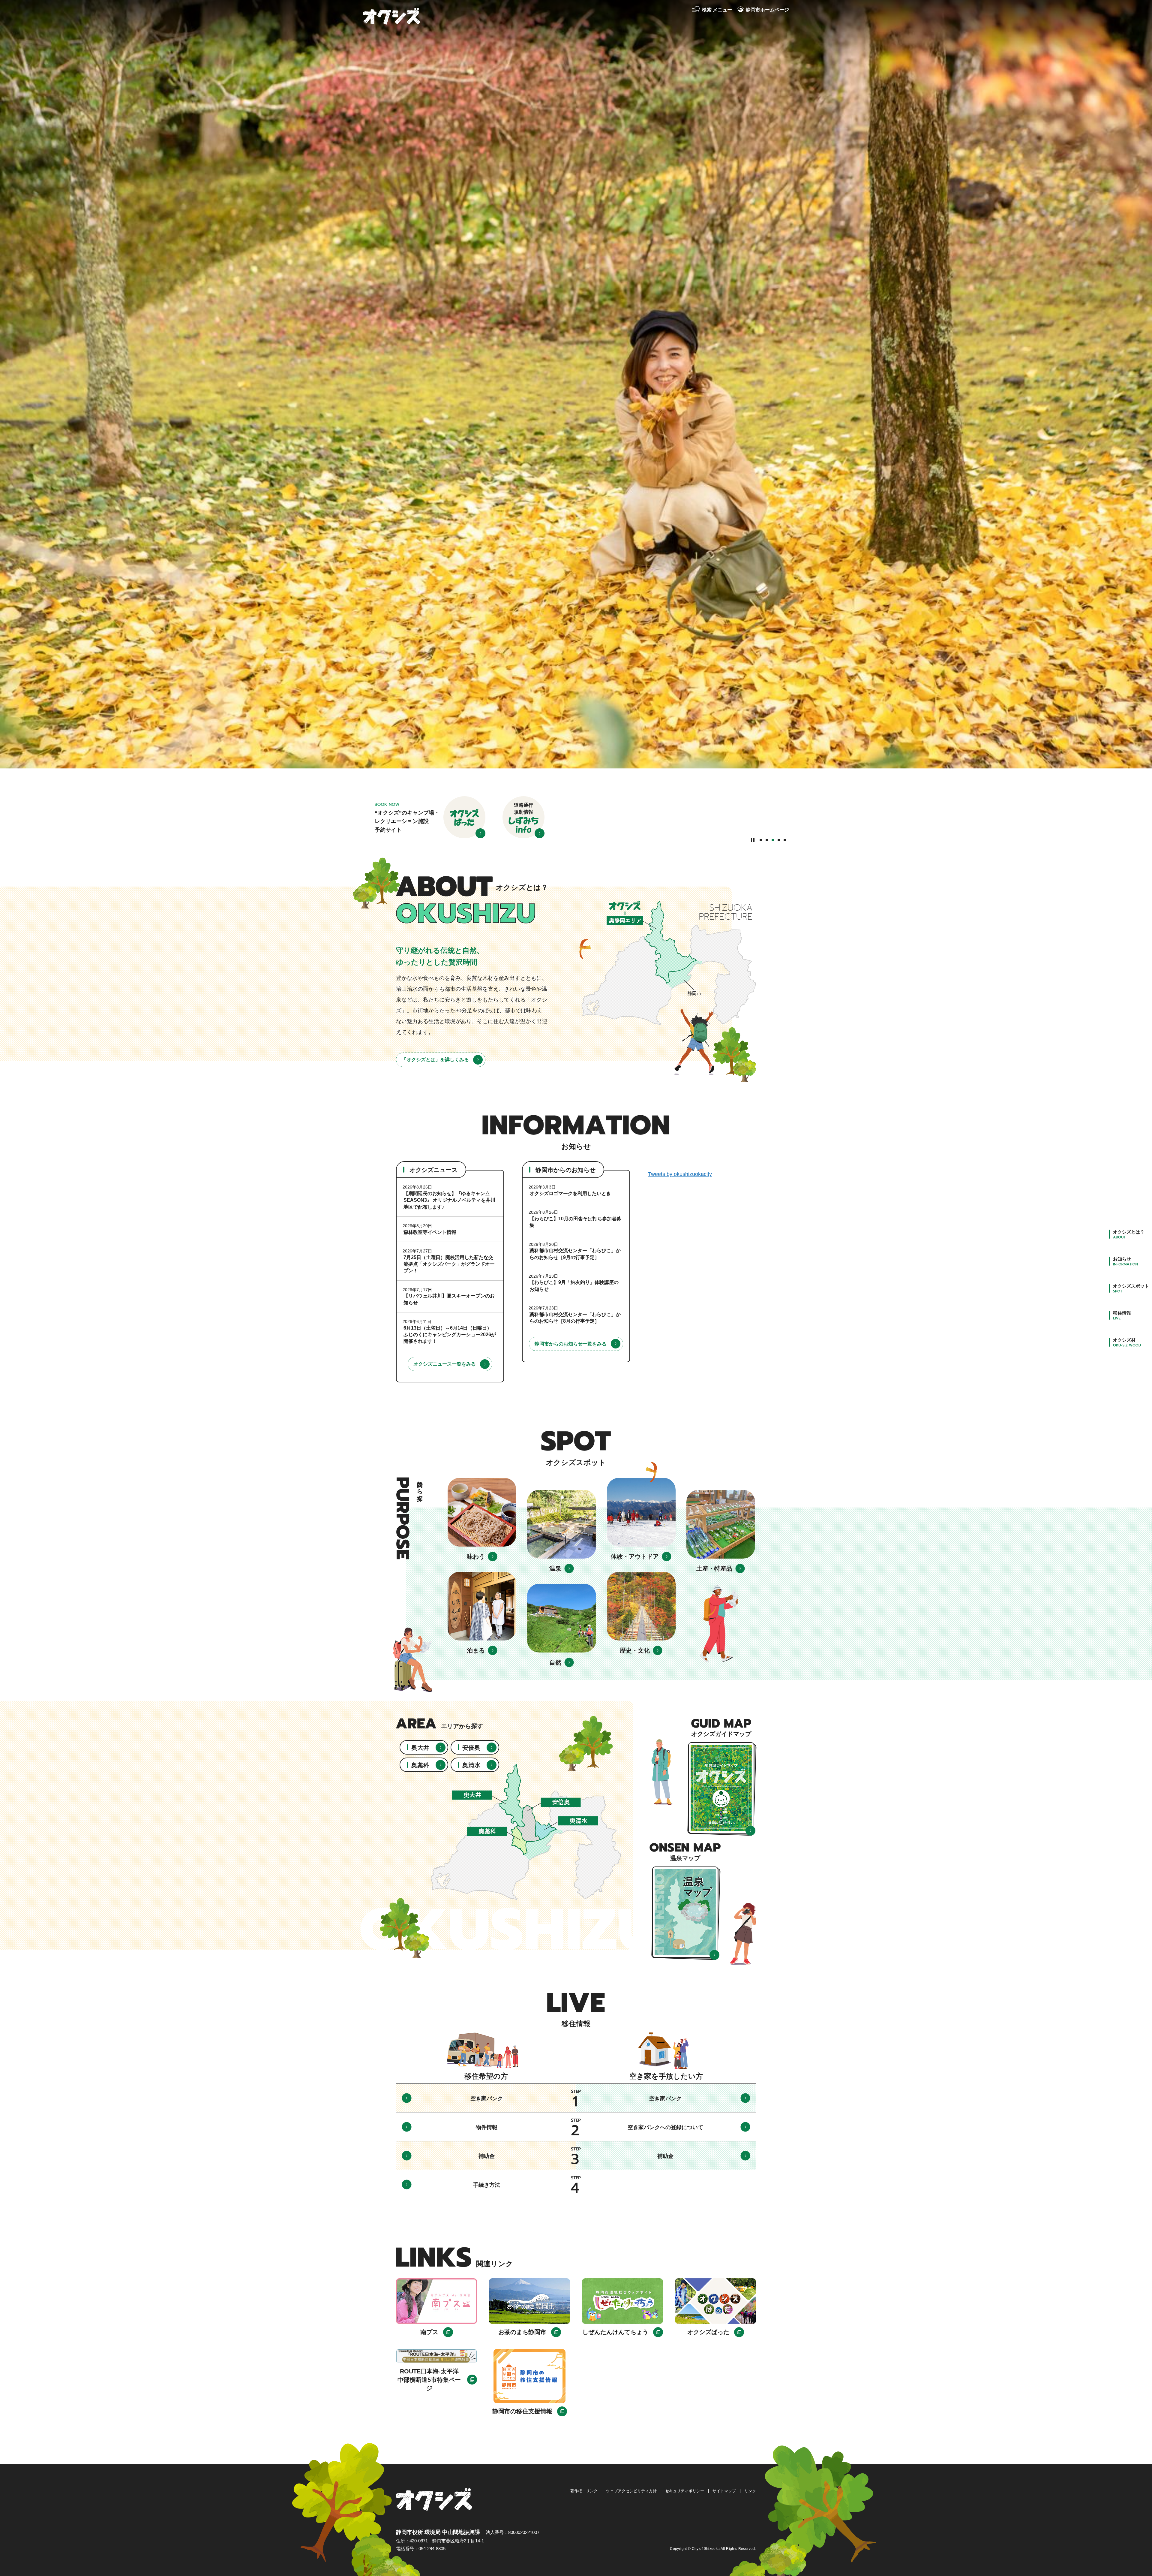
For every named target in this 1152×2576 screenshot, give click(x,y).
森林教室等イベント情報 (430, 1232)
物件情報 (487, 2127)
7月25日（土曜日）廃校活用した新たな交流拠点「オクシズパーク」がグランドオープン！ (449, 1264)
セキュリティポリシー (685, 2491)
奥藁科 (420, 1765)
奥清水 (471, 1765)
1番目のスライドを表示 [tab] (761, 840)
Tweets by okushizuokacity (680, 1174)
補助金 (487, 2156)
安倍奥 (471, 1748)
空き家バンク (487, 2098)
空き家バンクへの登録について (665, 2127)
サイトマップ (724, 2491)
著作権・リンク (584, 2491)
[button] (712, 10)
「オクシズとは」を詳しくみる (435, 1060)
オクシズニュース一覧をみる (445, 1364)
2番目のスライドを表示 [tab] (767, 840)
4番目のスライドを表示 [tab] (779, 840)
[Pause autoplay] (753, 840)
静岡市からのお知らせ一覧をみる (571, 1344)
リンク (750, 2491)
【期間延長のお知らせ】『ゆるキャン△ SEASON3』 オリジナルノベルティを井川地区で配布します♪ (449, 1200)
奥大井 (420, 1748)
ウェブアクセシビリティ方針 (631, 2491)
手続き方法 (487, 2185)
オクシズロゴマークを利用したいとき (570, 1193)
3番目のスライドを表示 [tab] (773, 840)
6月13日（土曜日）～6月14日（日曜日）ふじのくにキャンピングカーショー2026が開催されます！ (450, 1335)
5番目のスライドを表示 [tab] (785, 840)
